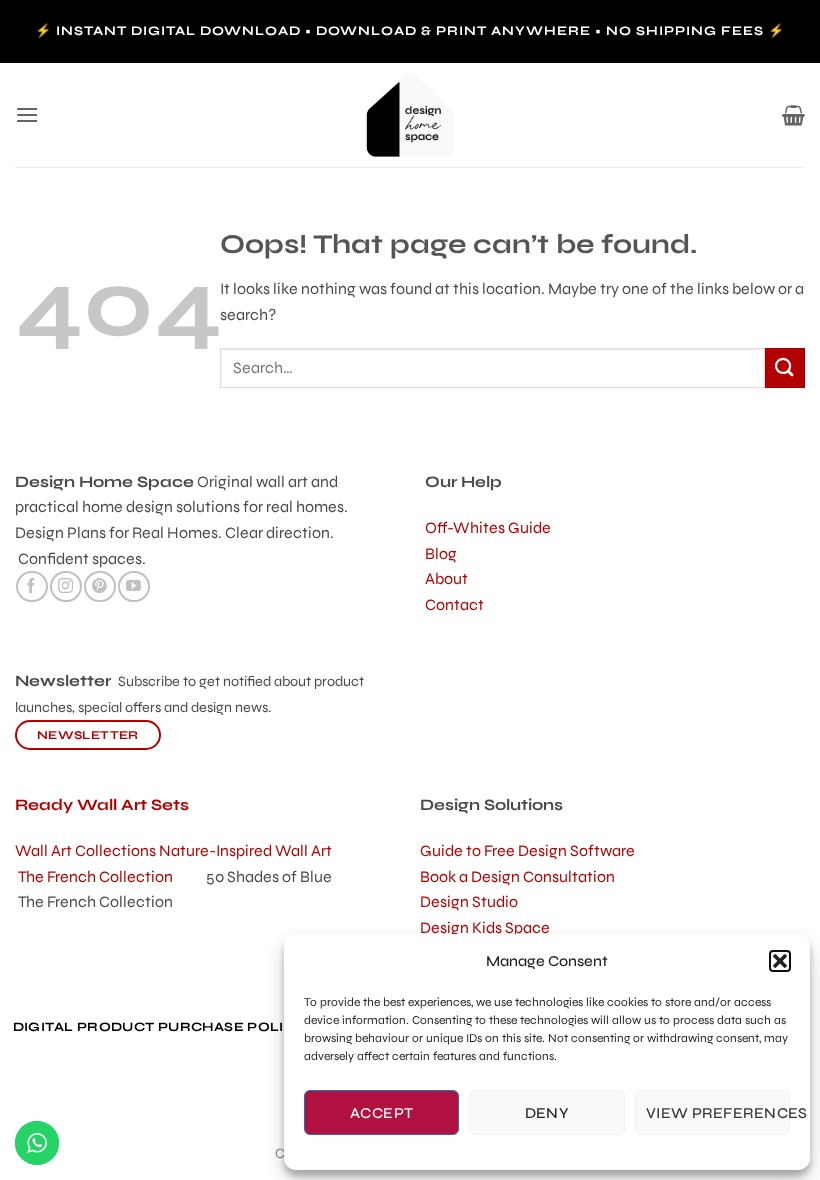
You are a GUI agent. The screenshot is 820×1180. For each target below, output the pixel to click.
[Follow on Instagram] (65, 586)
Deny (547, 1113)
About (446, 578)
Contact (454, 604)
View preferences (718, 1113)
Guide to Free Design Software (527, 850)
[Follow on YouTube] (133, 586)
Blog (441, 553)
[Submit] (785, 367)
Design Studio (469, 901)
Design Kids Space (485, 927)
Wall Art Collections (87, 850)
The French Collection (112, 876)
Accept (382, 1113)
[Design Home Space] (410, 115)
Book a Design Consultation (517, 876)
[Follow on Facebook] (31, 586)
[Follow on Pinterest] (99, 586)
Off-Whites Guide (488, 527)
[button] (780, 961)
